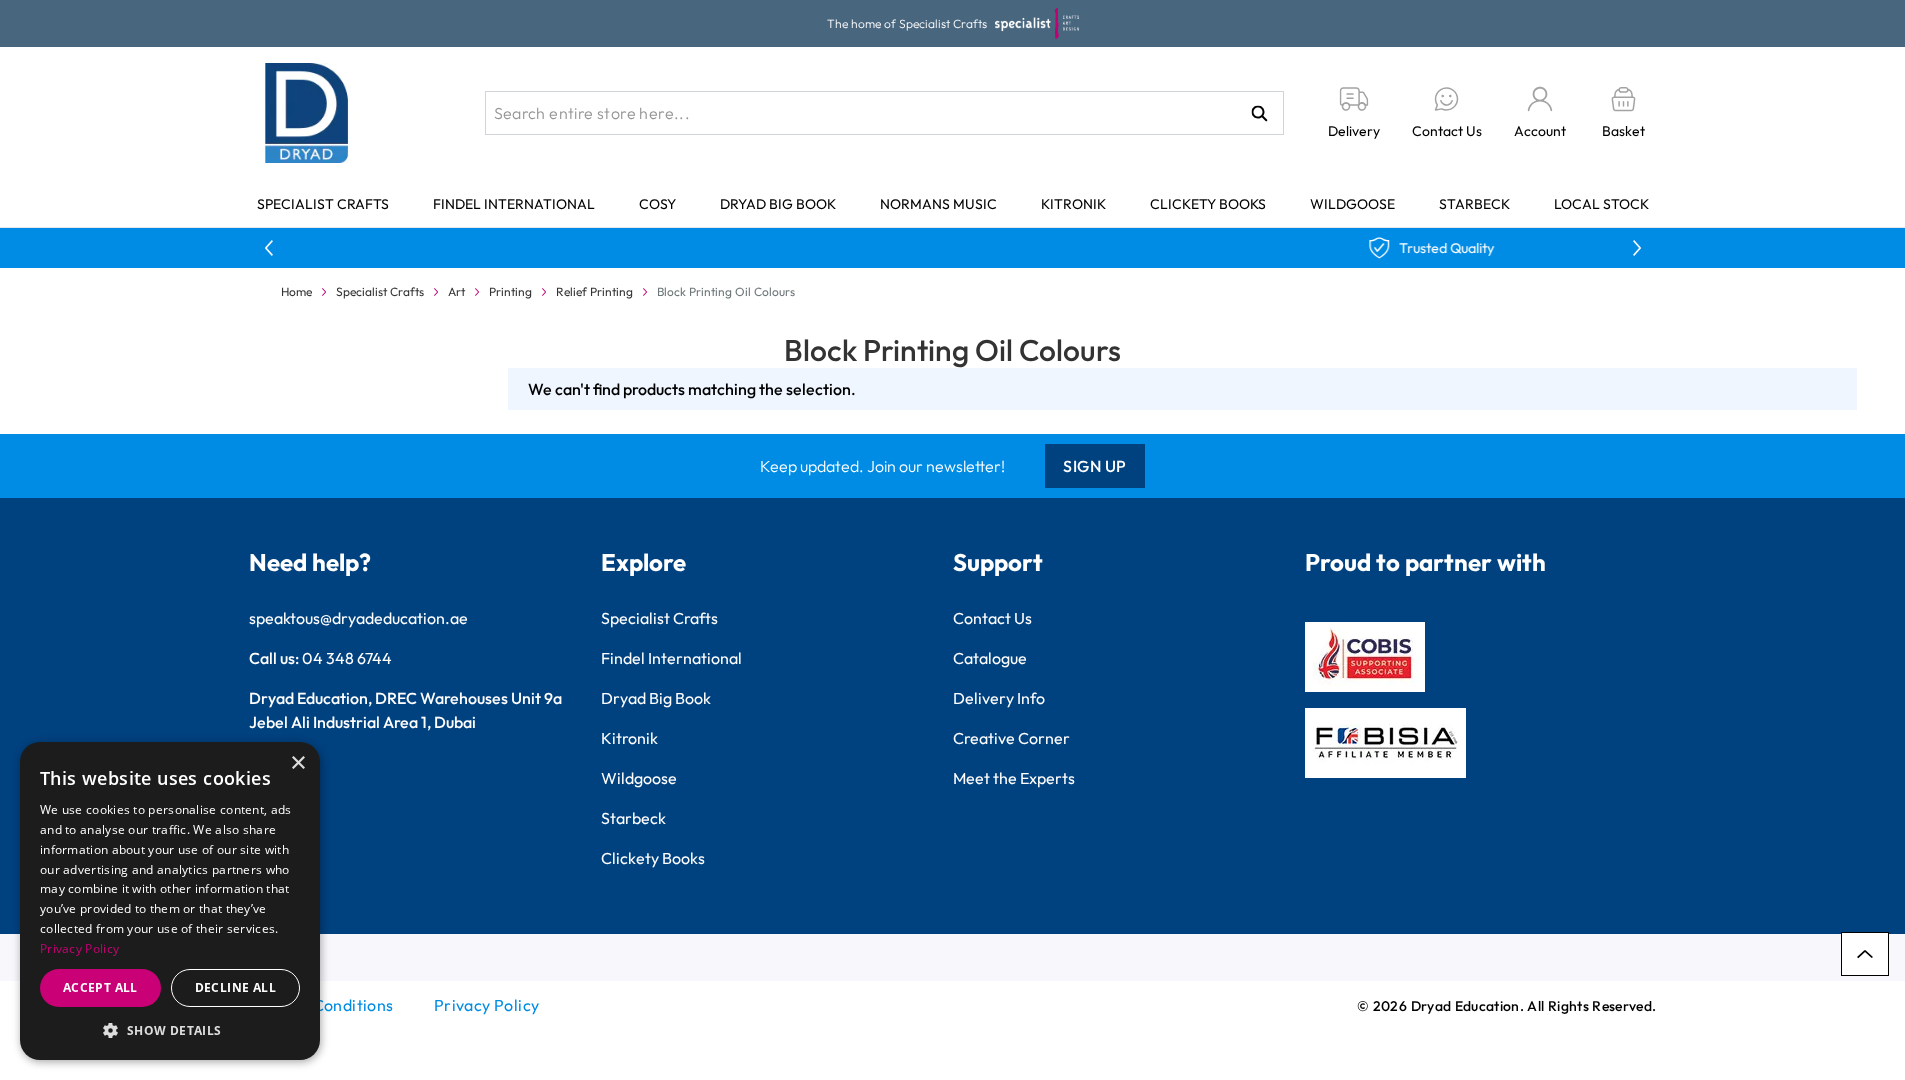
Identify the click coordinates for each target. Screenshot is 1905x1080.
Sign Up (1095, 466)
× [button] (297, 763)
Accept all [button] (100, 987)
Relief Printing (594, 291)
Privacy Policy (487, 1005)
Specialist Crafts (323, 204)
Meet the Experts (1014, 778)
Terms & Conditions (321, 1005)
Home (296, 291)
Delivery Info (999, 698)
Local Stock (1601, 204)
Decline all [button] (235, 987)
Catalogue (990, 658)
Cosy (657, 204)
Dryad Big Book (778, 204)
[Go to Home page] (307, 113)
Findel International (514, 204)
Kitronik (1073, 204)
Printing (510, 291)
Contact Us (992, 618)
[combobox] (884, 113)
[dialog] (170, 901)
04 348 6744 (347, 658)
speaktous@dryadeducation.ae (358, 618)
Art (456, 291)
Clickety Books (1208, 204)
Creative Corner (1011, 738)
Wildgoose (1352, 204)
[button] (170, 1030)
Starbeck (1474, 204)
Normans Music (938, 204)
